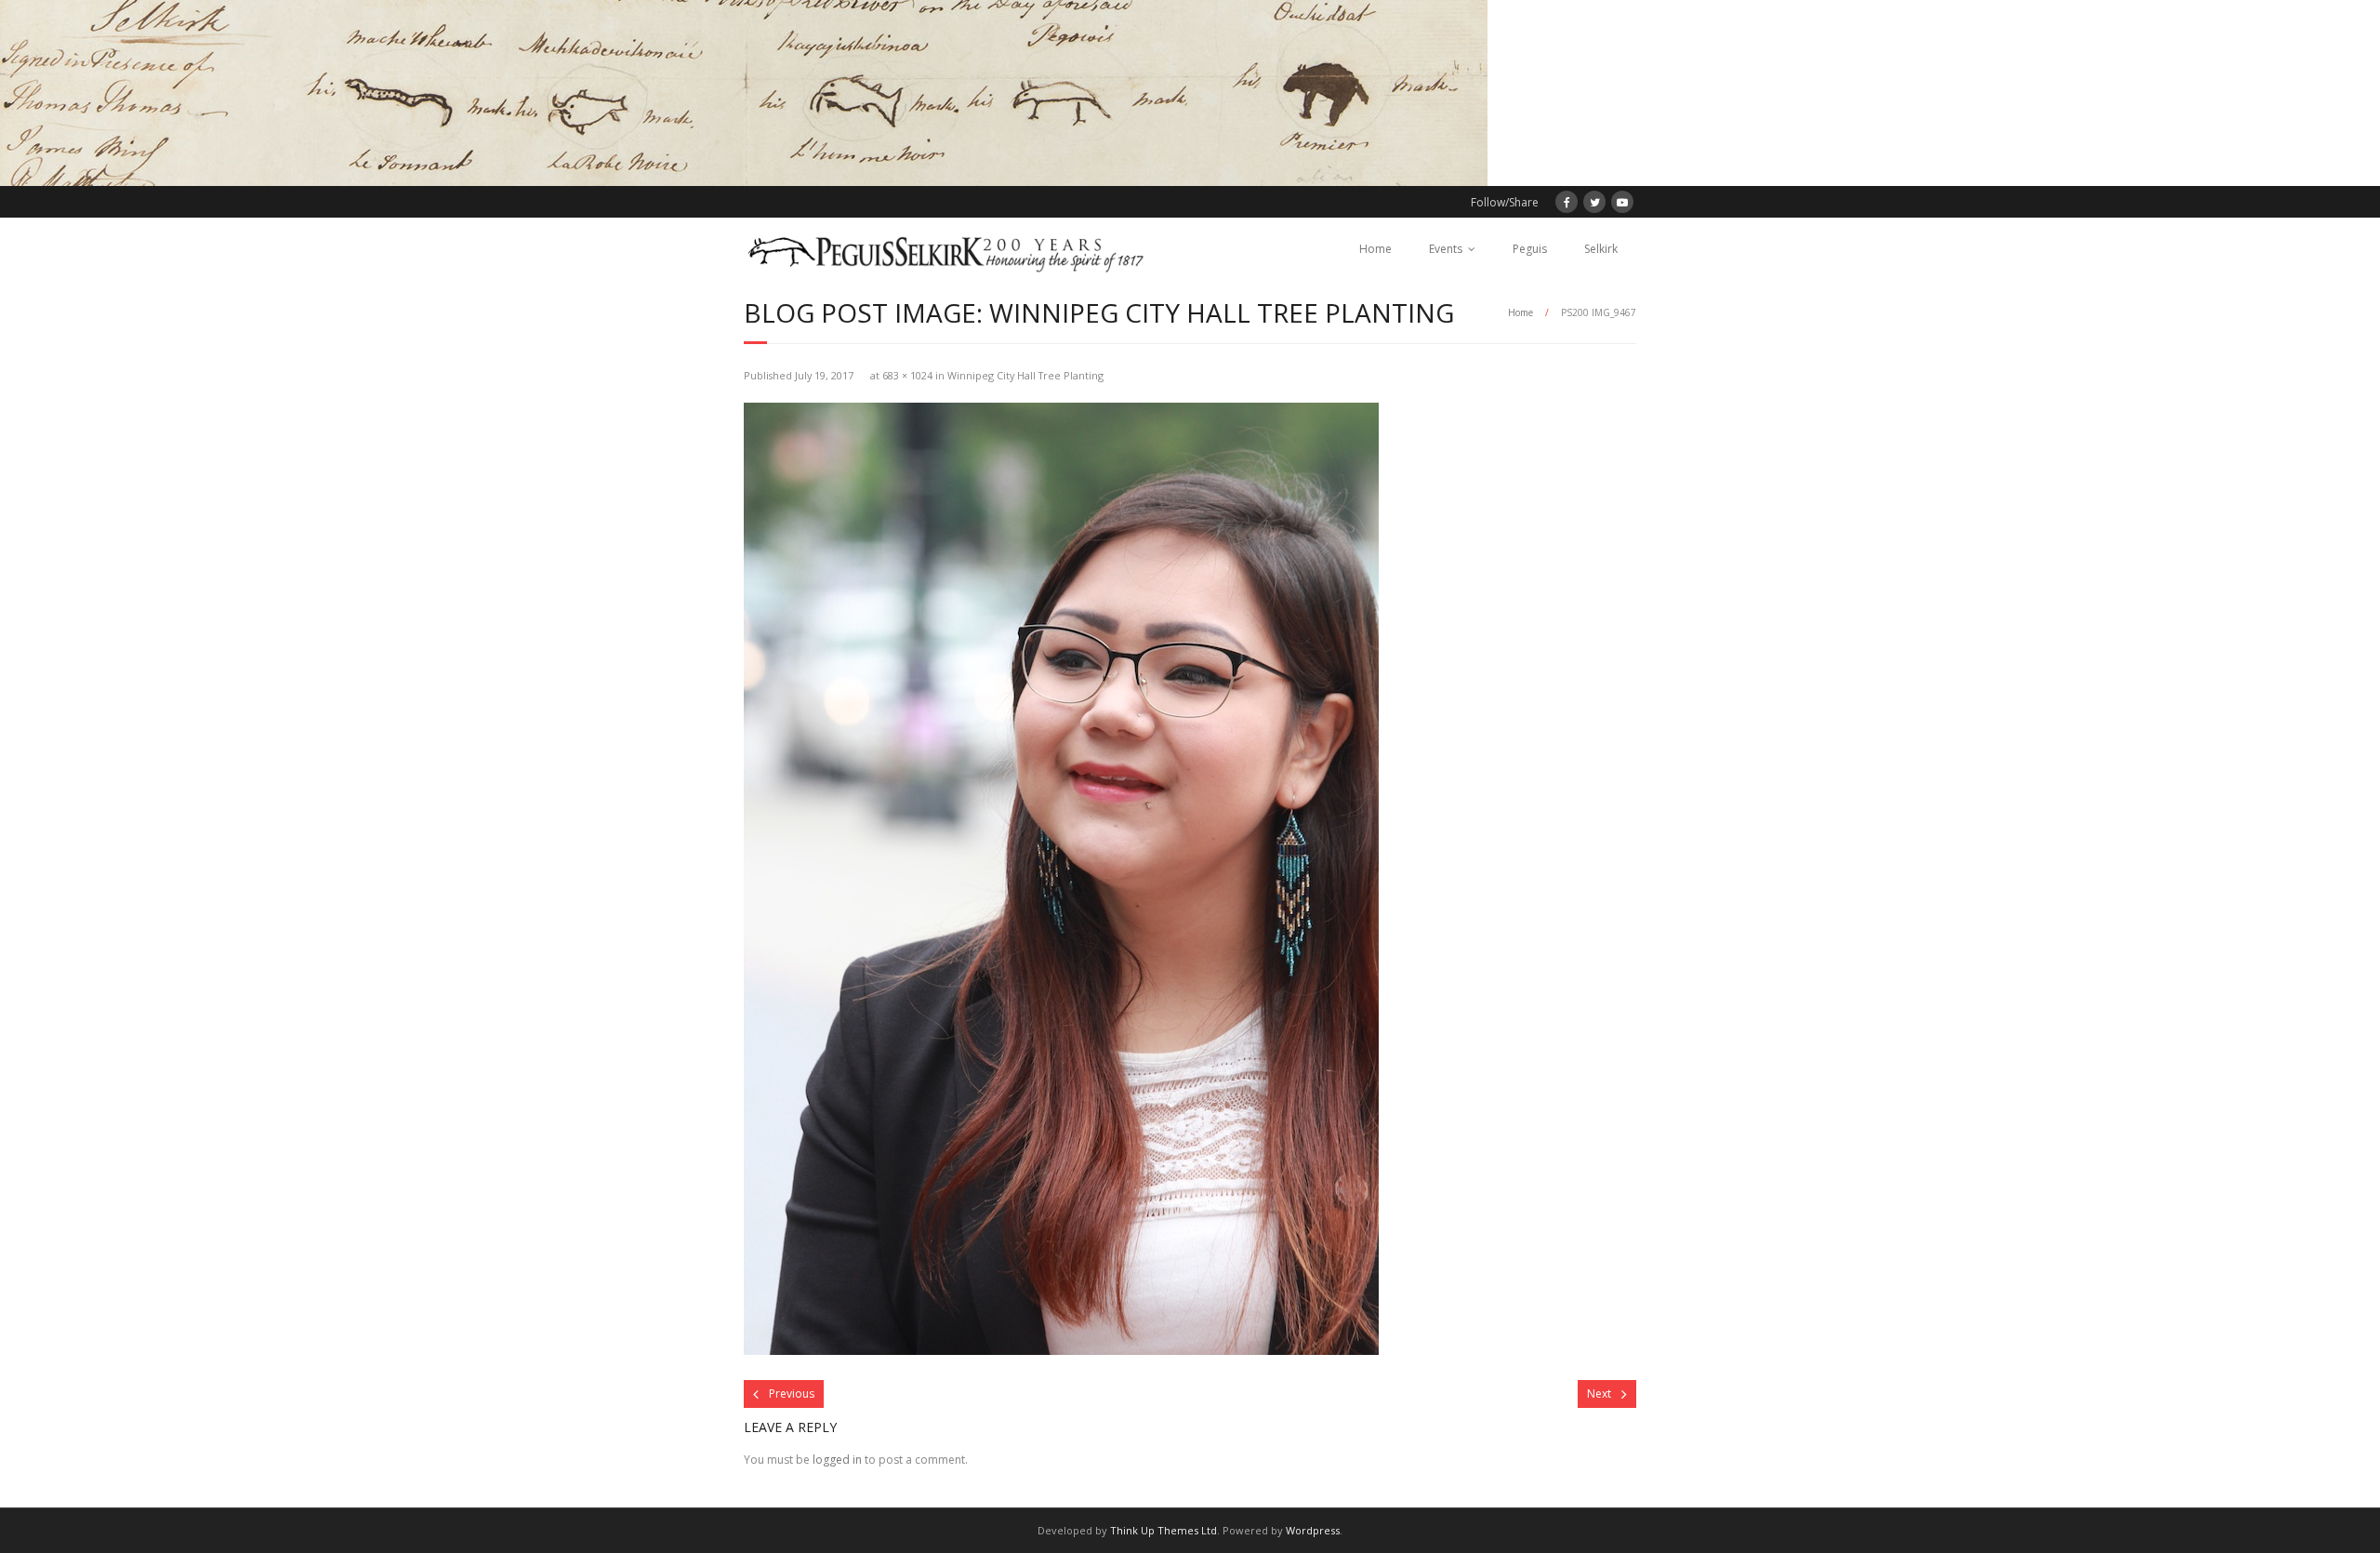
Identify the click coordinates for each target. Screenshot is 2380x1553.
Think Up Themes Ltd (1164, 1530)
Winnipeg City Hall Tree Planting (1025, 375)
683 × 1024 (907, 375)
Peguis (1530, 249)
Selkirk (1601, 249)
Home (1375, 249)
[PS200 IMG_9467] (1061, 879)
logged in (837, 1460)
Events (1446, 249)
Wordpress (1313, 1530)
